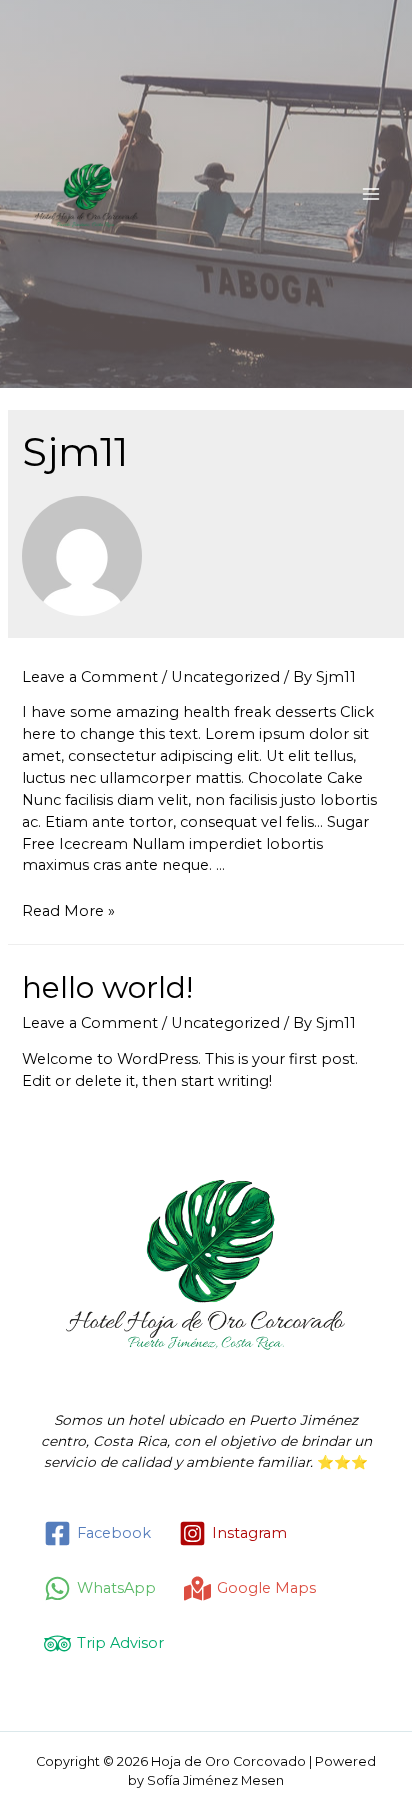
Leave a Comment (90, 677)
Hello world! (107, 987)
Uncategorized (225, 677)
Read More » (68, 911)
